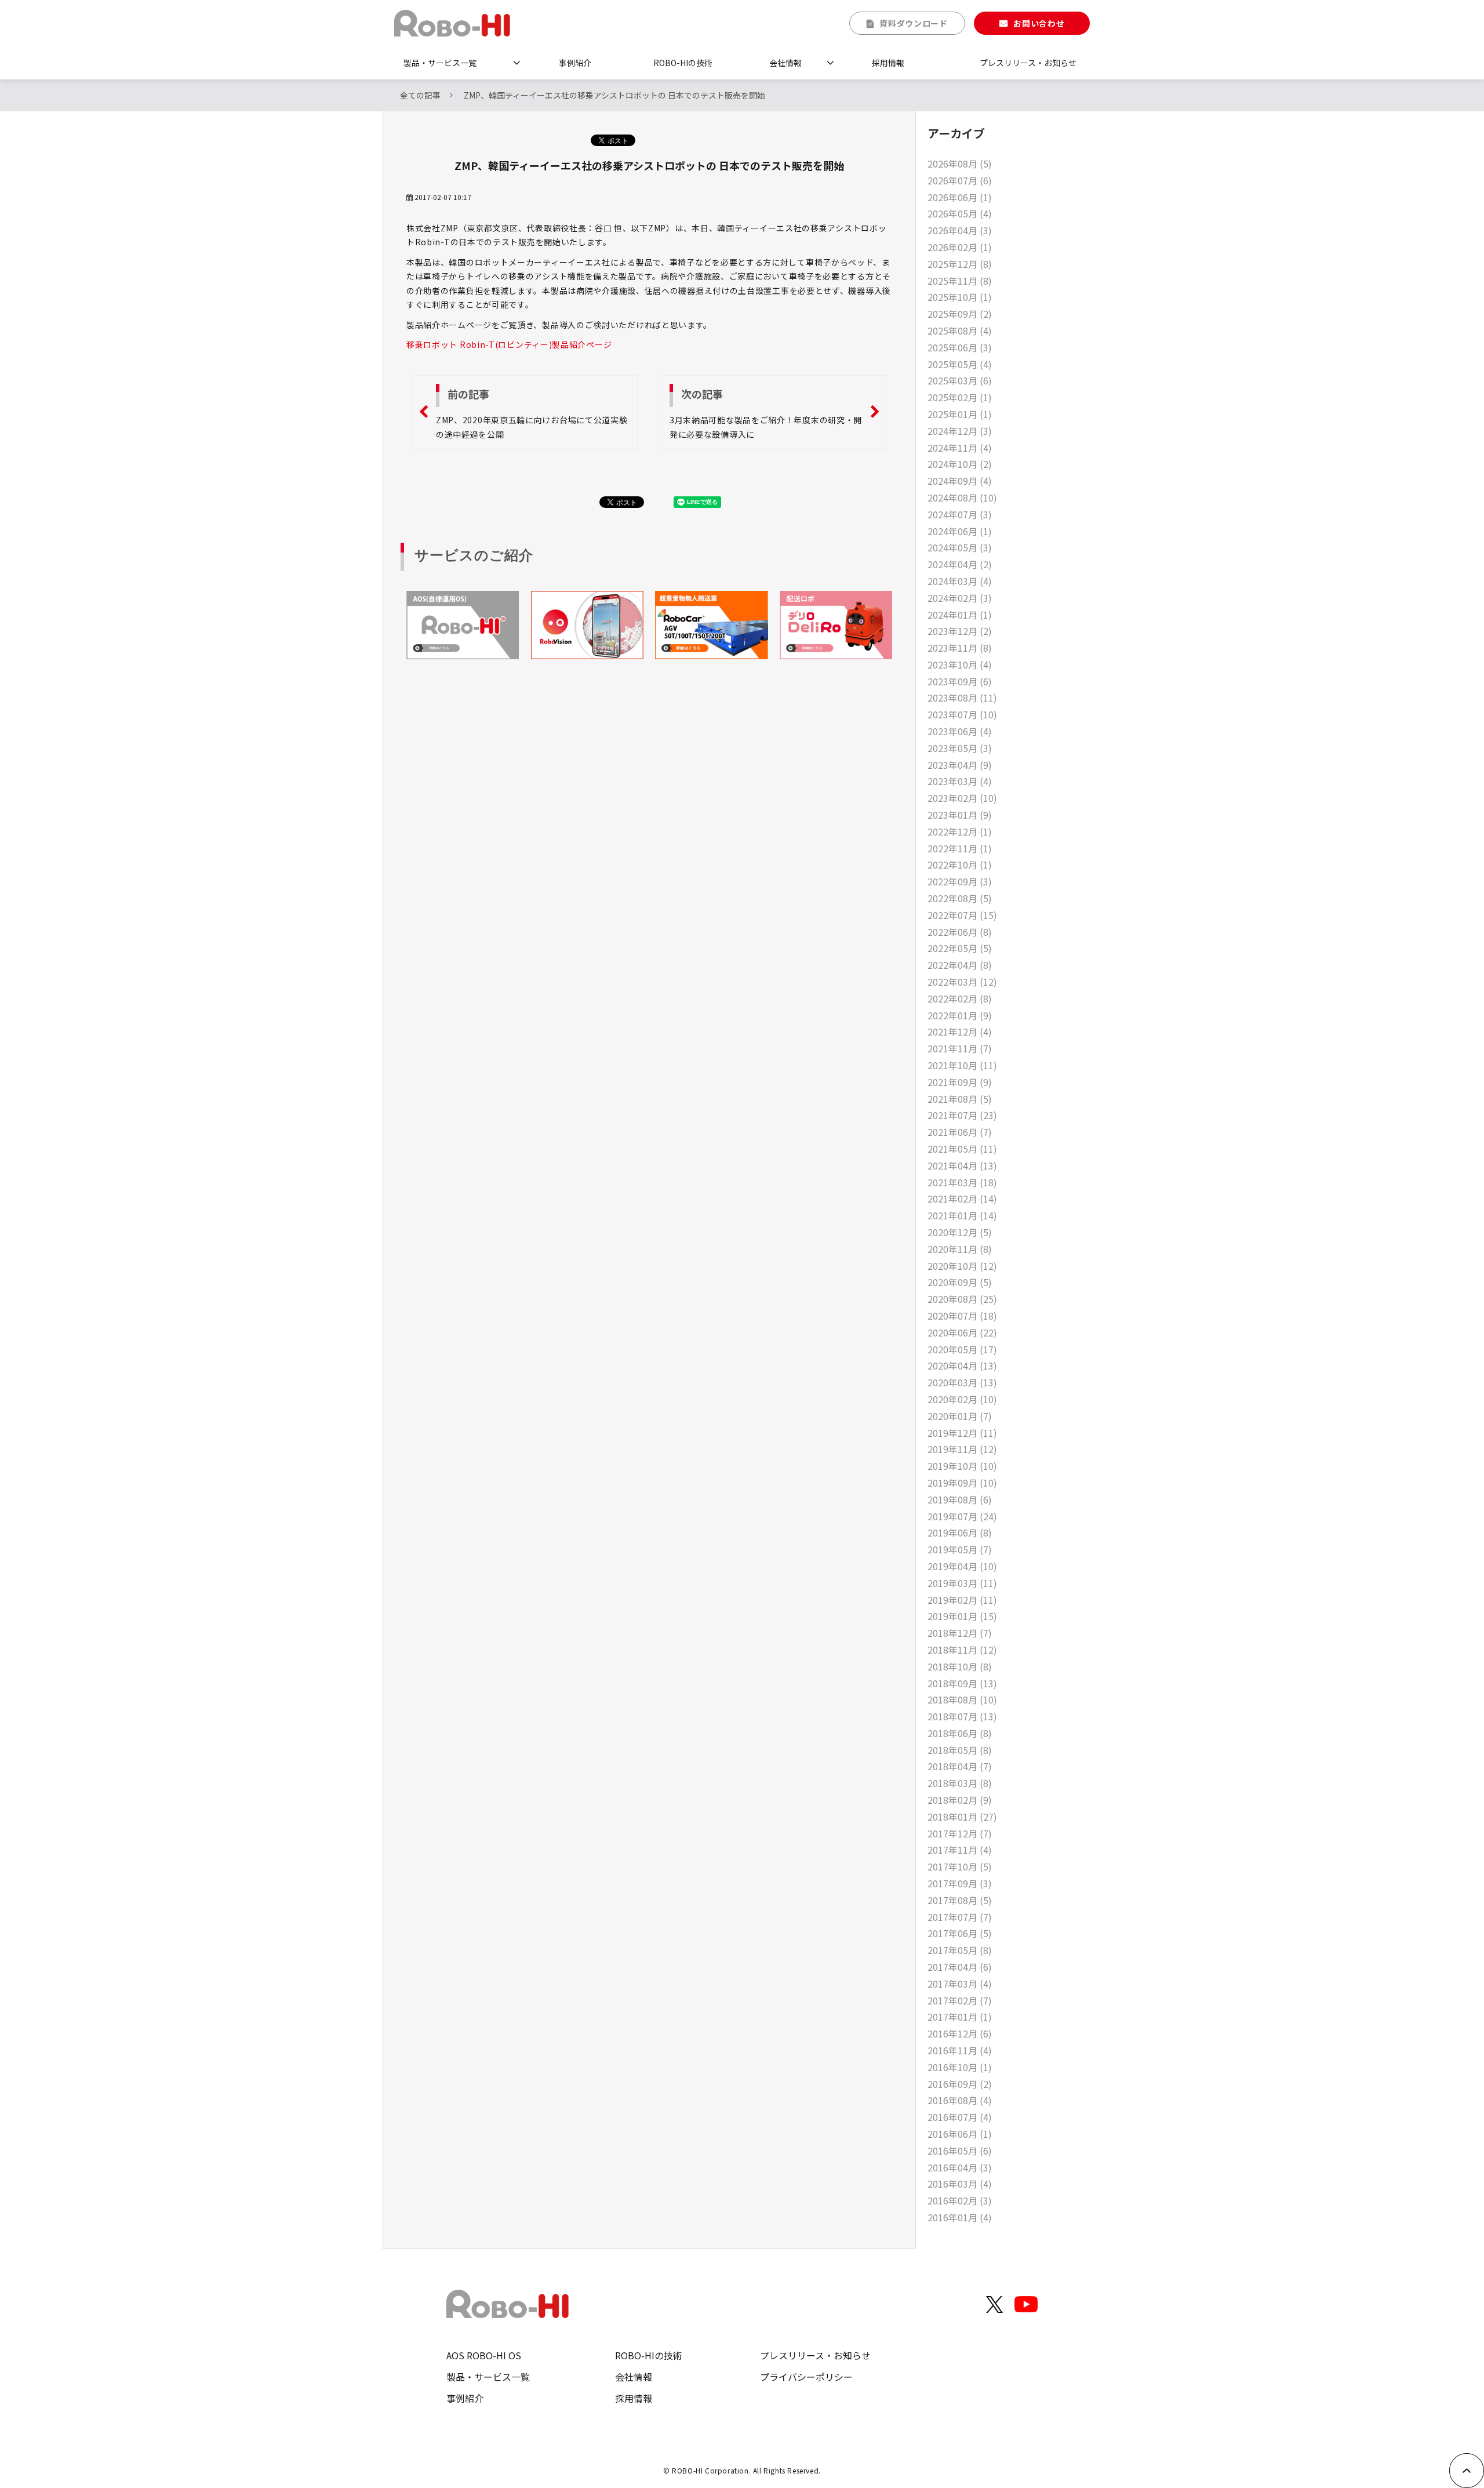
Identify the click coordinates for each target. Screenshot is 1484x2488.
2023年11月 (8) (960, 648)
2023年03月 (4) (960, 781)
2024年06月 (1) (960, 531)
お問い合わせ (1039, 23)
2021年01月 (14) (962, 1215)
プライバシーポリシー (806, 2377)
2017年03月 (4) (960, 1984)
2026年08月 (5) (960, 164)
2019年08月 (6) (960, 1499)
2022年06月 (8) (960, 932)
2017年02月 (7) (960, 2000)
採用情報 (888, 63)
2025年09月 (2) (960, 314)
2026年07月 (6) (960, 180)
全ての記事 (420, 95)
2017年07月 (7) (960, 1917)
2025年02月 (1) (960, 397)
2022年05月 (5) (960, 948)
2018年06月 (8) (960, 1733)
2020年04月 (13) (962, 1365)
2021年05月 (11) (962, 1149)
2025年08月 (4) (960, 330)
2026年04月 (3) (960, 230)
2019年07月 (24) (962, 1516)
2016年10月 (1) (960, 2067)
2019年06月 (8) (960, 1532)
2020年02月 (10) (962, 1399)
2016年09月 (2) (960, 2084)
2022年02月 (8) (960, 998)
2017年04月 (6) (960, 1967)
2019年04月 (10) (962, 1566)
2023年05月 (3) (960, 748)
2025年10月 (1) (960, 297)
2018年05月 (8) (960, 1750)
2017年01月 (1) (960, 2017)
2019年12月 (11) (962, 1433)
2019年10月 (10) (962, 1466)
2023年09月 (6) (960, 681)
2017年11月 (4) (960, 1850)
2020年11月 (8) (960, 1249)
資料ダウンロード (914, 23)
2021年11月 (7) (960, 1048)
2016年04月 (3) (960, 2167)
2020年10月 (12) (962, 1266)
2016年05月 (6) (960, 2151)
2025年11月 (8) (960, 281)
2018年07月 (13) (962, 1716)
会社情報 (785, 63)
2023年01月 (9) (960, 815)
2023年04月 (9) (960, 765)
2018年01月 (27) (962, 1817)
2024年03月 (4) (960, 581)
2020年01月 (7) (960, 1416)
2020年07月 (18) (962, 1316)
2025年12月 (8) (960, 264)
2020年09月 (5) (960, 1282)
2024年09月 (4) (960, 481)
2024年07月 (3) (960, 514)
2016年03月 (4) (960, 2184)
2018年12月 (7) (960, 1633)
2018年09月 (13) (962, 1683)
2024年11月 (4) (960, 448)
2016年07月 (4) (960, 2117)
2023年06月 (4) (960, 731)
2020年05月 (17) (962, 1349)
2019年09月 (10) (962, 1483)
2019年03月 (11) (962, 1583)
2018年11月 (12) (962, 1650)
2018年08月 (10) (962, 1699)
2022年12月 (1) (960, 831)
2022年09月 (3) (960, 881)
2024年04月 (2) (960, 564)
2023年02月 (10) (962, 798)
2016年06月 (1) (960, 2134)
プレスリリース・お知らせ (1028, 63)
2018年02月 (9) (960, 1800)
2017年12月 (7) (960, 1833)
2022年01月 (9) (960, 1015)
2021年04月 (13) (962, 1165)
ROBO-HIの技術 (683, 63)
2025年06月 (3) (960, 347)
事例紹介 (575, 63)
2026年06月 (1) (960, 197)
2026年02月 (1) (960, 247)
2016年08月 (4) (960, 2100)
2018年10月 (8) (960, 1666)
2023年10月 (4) (960, 664)
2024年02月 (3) (960, 598)
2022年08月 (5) (960, 898)
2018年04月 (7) (960, 1766)
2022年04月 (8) (960, 965)
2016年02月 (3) (960, 2200)
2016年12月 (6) (960, 2033)
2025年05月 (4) (960, 364)
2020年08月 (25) (962, 1299)
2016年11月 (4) (960, 2050)
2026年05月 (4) (960, 213)
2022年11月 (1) (960, 848)
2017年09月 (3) (960, 1883)
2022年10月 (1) (960, 865)
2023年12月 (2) (960, 631)
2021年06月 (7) (960, 1132)
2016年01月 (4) (960, 2217)
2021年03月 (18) (962, 1182)
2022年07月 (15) (962, 915)
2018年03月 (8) (960, 1783)
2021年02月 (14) (962, 1198)
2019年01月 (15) (962, 1616)
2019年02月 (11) (962, 1600)
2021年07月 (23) (962, 1115)
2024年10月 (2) (960, 464)
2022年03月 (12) (962, 982)
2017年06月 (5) (960, 1933)
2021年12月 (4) (960, 1031)
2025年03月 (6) (960, 380)
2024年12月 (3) (960, 431)
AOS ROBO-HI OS (484, 2355)
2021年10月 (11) (962, 1065)
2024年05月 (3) (960, 547)
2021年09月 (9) (960, 1082)
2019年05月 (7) (960, 1549)
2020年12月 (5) (960, 1232)
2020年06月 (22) (962, 1332)
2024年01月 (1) (960, 615)
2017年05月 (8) (960, 1950)
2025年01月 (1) (960, 414)
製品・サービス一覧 (440, 63)
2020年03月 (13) (962, 1382)
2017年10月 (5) (960, 1866)
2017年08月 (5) (960, 1900)
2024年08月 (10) (962, 497)
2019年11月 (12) (962, 1449)
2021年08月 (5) (960, 1099)
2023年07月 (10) (962, 714)
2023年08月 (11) (962, 698)
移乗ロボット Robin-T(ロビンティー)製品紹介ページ (509, 344)
